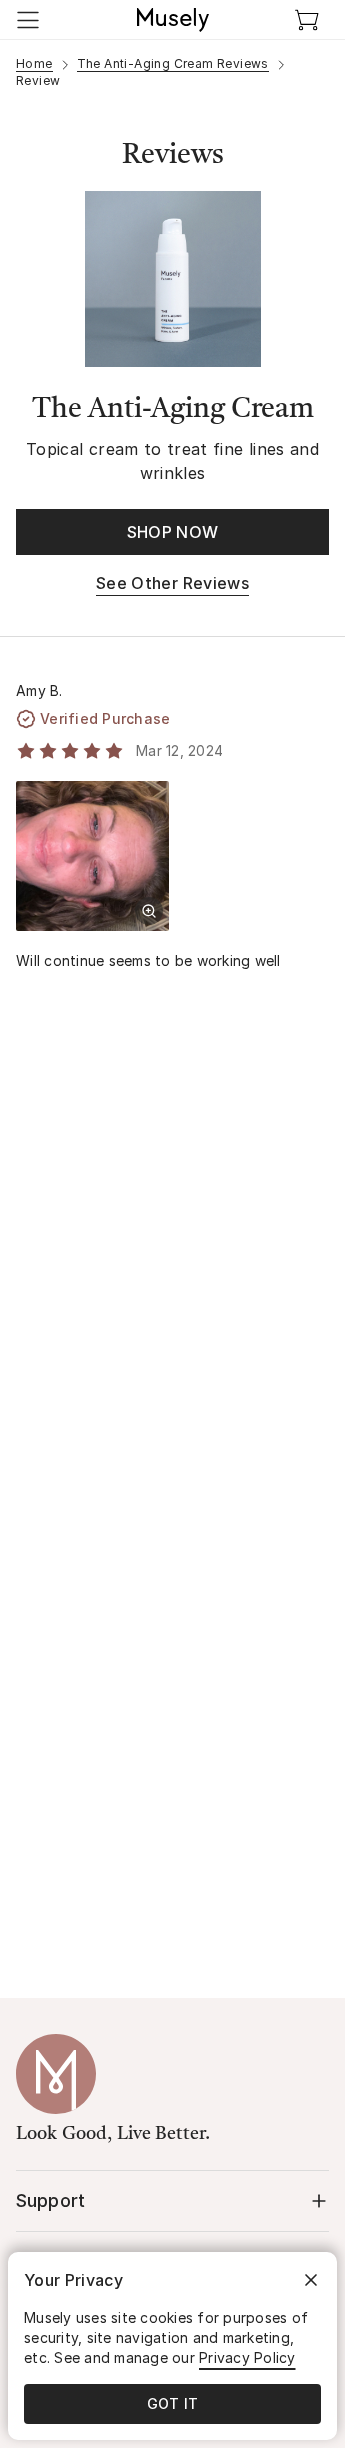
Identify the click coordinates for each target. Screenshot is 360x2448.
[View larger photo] (149, 911)
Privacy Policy (247, 2357)
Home (34, 63)
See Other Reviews (172, 583)
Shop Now (173, 532)
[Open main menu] (28, 20)
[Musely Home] (173, 20)
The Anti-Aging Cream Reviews (173, 63)
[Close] (311, 2280)
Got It (173, 2403)
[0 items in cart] (307, 20)
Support (50, 2200)
